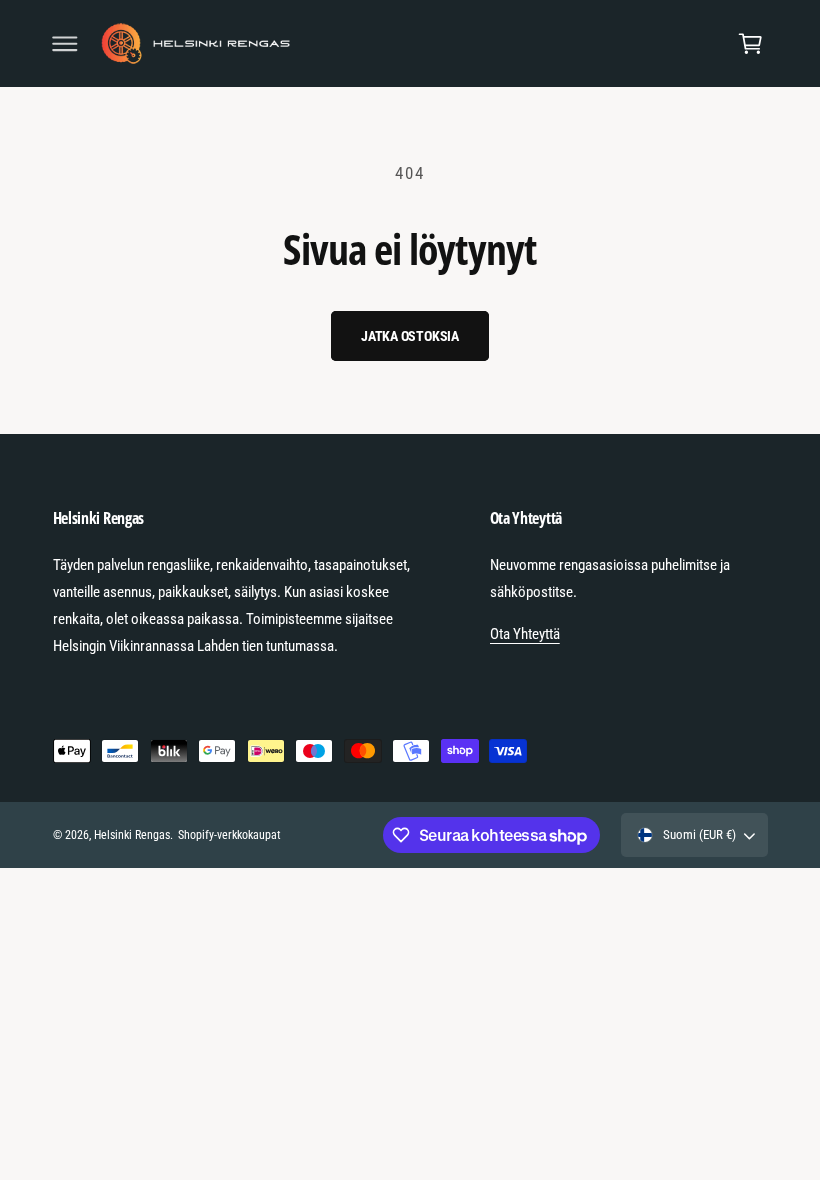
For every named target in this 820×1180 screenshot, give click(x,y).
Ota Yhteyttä (525, 634)
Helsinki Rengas (132, 835)
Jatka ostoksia (410, 336)
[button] (65, 44)
